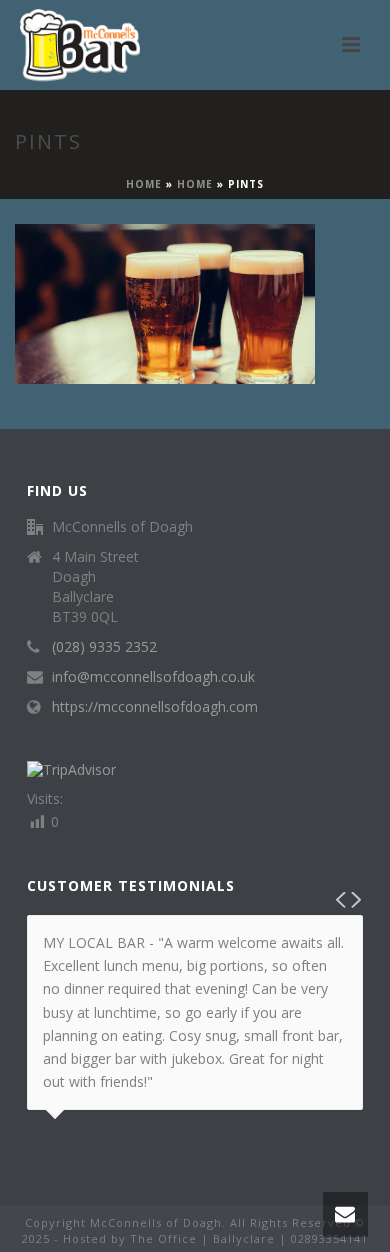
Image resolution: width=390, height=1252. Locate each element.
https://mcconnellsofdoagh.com (155, 707)
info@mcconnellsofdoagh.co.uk (153, 677)
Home (144, 184)
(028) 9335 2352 (104, 647)
